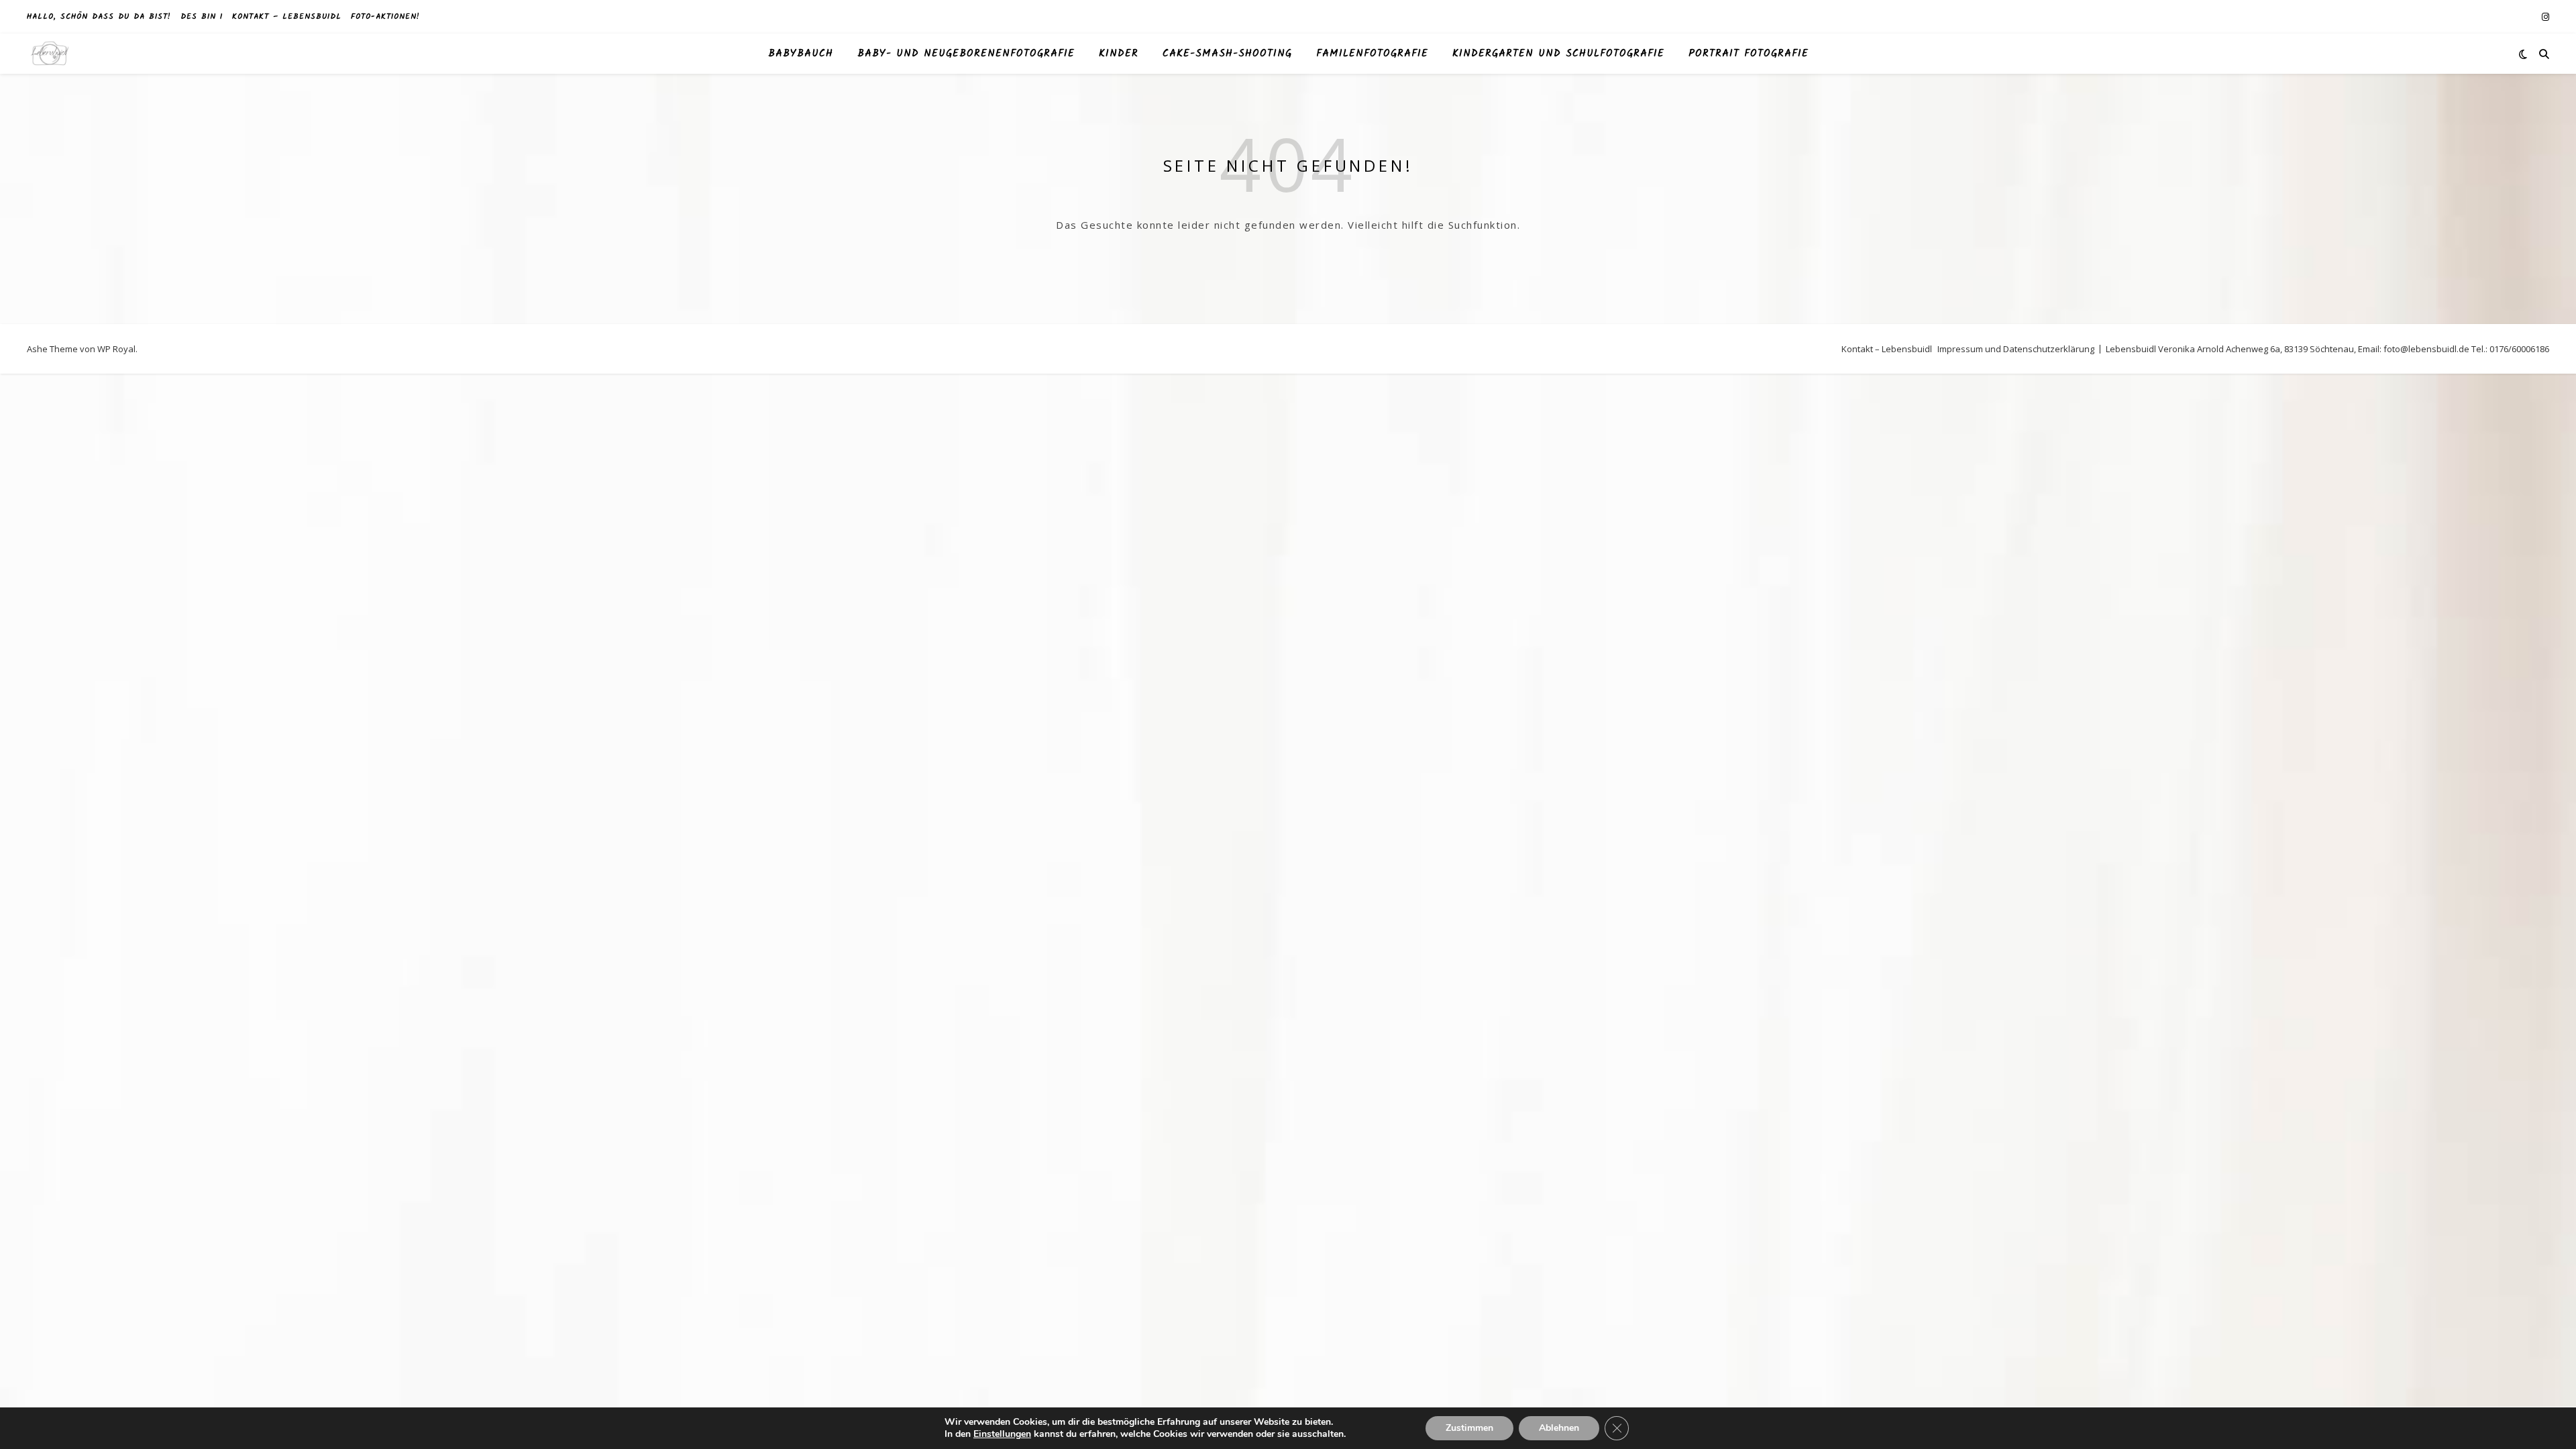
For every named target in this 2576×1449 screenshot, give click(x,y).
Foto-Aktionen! (385, 16)
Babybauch (801, 54)
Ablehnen (1559, 1428)
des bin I (202, 16)
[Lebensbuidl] (50, 54)
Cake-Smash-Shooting (1227, 54)
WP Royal (116, 349)
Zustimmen (1469, 1428)
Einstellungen (1002, 1434)
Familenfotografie (1372, 54)
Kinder (1119, 54)
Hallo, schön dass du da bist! (99, 16)
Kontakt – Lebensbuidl (287, 16)
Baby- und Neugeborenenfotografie (966, 54)
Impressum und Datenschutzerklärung (2016, 349)
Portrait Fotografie (1749, 54)
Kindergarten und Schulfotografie (1558, 54)
